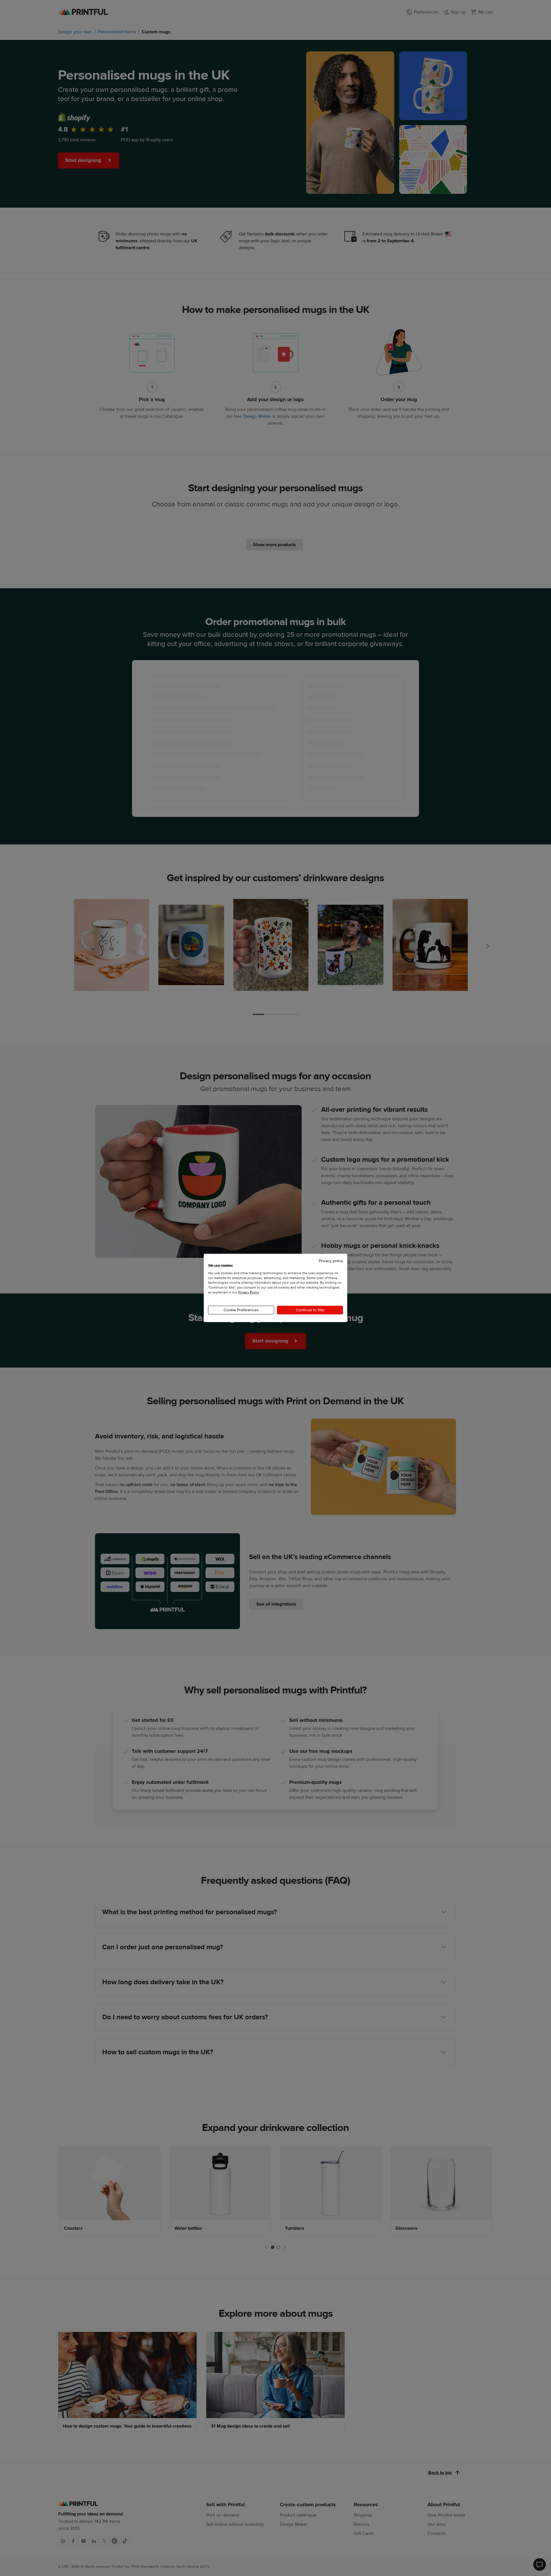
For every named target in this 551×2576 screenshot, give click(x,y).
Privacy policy (331, 1261)
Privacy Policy (249, 1292)
